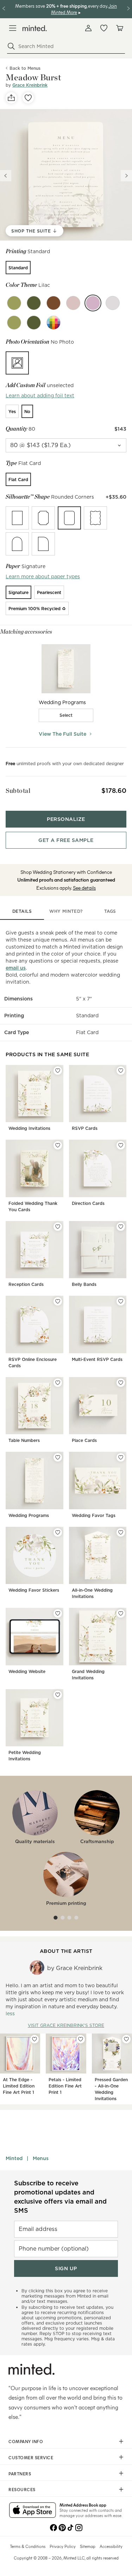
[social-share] (11, 98)
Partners (20, 2474)
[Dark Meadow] (14, 323)
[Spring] (34, 303)
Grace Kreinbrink (30, 85)
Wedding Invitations (29, 1128)
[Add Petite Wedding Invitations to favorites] (58, 1695)
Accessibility (111, 2546)
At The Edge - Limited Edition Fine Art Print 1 (19, 2086)
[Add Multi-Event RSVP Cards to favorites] (121, 1301)
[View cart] (119, 28)
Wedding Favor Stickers (34, 1590)
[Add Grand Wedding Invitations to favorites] (121, 1613)
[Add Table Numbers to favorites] (58, 1383)
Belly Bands (84, 1284)
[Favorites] (104, 28)
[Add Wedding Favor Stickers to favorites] (58, 1532)
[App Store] (33, 2511)
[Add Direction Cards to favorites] (121, 1145)
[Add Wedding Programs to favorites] (58, 1457)
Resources (22, 2489)
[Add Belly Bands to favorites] (121, 1227)
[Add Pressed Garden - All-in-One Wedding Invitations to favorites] (126, 2039)
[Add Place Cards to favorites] (121, 1383)
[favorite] (28, 98)
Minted (14, 2158)
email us (16, 968)
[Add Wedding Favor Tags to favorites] (121, 1457)
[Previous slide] (6, 176)
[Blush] (73, 303)
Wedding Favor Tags (94, 1515)
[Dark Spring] (34, 323)
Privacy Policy (63, 2546)
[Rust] (54, 303)
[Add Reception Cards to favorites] (58, 1227)
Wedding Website (27, 1671)
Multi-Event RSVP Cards (97, 1359)
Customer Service (31, 2457)
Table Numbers (24, 1440)
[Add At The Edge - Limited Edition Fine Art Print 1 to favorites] (34, 2039)
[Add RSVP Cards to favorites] (121, 1071)
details (22, 911)
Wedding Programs (29, 1515)
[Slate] (113, 303)
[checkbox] (66, 715)
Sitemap (88, 2546)
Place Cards (84, 1440)
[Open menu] (13, 28)
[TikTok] (70, 2527)
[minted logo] (35, 28)
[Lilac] (93, 303)
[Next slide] (126, 176)
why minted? (66, 911)
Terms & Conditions (28, 2546)
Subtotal (18, 791)
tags (110, 911)
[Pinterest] (62, 2527)
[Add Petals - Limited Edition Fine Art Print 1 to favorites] (81, 2039)
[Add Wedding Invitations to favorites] (58, 1071)
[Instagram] (79, 2527)
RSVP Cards (85, 1128)
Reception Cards (26, 1284)
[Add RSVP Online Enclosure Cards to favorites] (58, 1301)
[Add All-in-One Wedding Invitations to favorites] (121, 1532)
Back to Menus (25, 68)
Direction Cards (88, 1203)
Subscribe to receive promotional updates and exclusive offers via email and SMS (60, 2197)
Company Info (26, 2441)
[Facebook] (54, 2527)
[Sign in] (88, 28)
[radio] (18, 268)
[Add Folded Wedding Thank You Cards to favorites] (58, 1145)
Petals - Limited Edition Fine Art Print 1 (65, 2086)
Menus (41, 2158)
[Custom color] (54, 323)
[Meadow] (14, 303)
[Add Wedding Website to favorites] (58, 1613)
